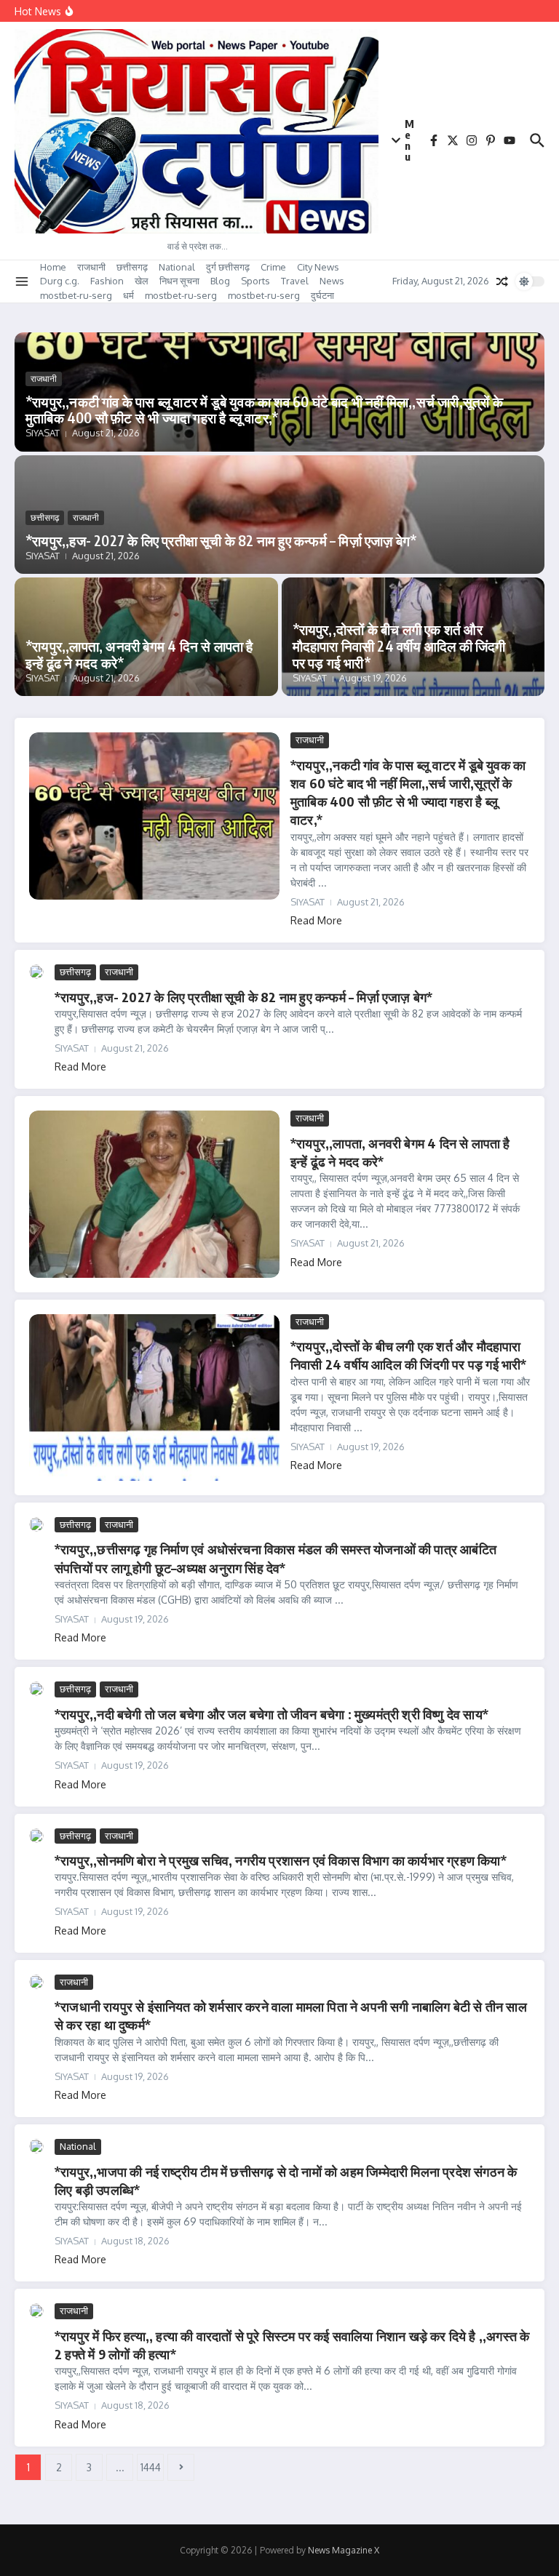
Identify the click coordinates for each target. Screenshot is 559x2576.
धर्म (128, 295)
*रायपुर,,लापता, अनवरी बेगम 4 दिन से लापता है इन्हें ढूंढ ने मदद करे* (139, 654)
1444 (151, 2467)
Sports (255, 281)
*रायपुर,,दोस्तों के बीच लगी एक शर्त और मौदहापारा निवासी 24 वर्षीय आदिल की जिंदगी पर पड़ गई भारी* (399, 646)
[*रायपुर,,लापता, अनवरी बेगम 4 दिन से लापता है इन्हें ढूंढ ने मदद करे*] (154, 1194)
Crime (273, 267)
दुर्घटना (322, 295)
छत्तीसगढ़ (132, 267)
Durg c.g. (60, 281)
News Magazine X (344, 2550)
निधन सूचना (179, 281)
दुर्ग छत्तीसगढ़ (228, 267)
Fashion (107, 281)
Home (53, 267)
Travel (295, 281)
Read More (316, 920)
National (177, 267)
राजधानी (91, 267)
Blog (220, 281)
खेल (142, 281)
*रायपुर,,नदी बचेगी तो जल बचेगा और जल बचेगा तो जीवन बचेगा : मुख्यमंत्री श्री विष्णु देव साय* (271, 1714)
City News (318, 267)
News (332, 281)
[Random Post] (502, 281)
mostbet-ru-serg (76, 295)
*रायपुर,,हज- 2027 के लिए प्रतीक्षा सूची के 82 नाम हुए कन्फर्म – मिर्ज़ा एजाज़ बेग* (221, 540)
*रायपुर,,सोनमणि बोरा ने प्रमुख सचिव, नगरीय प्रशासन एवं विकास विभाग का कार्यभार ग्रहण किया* (281, 1860)
